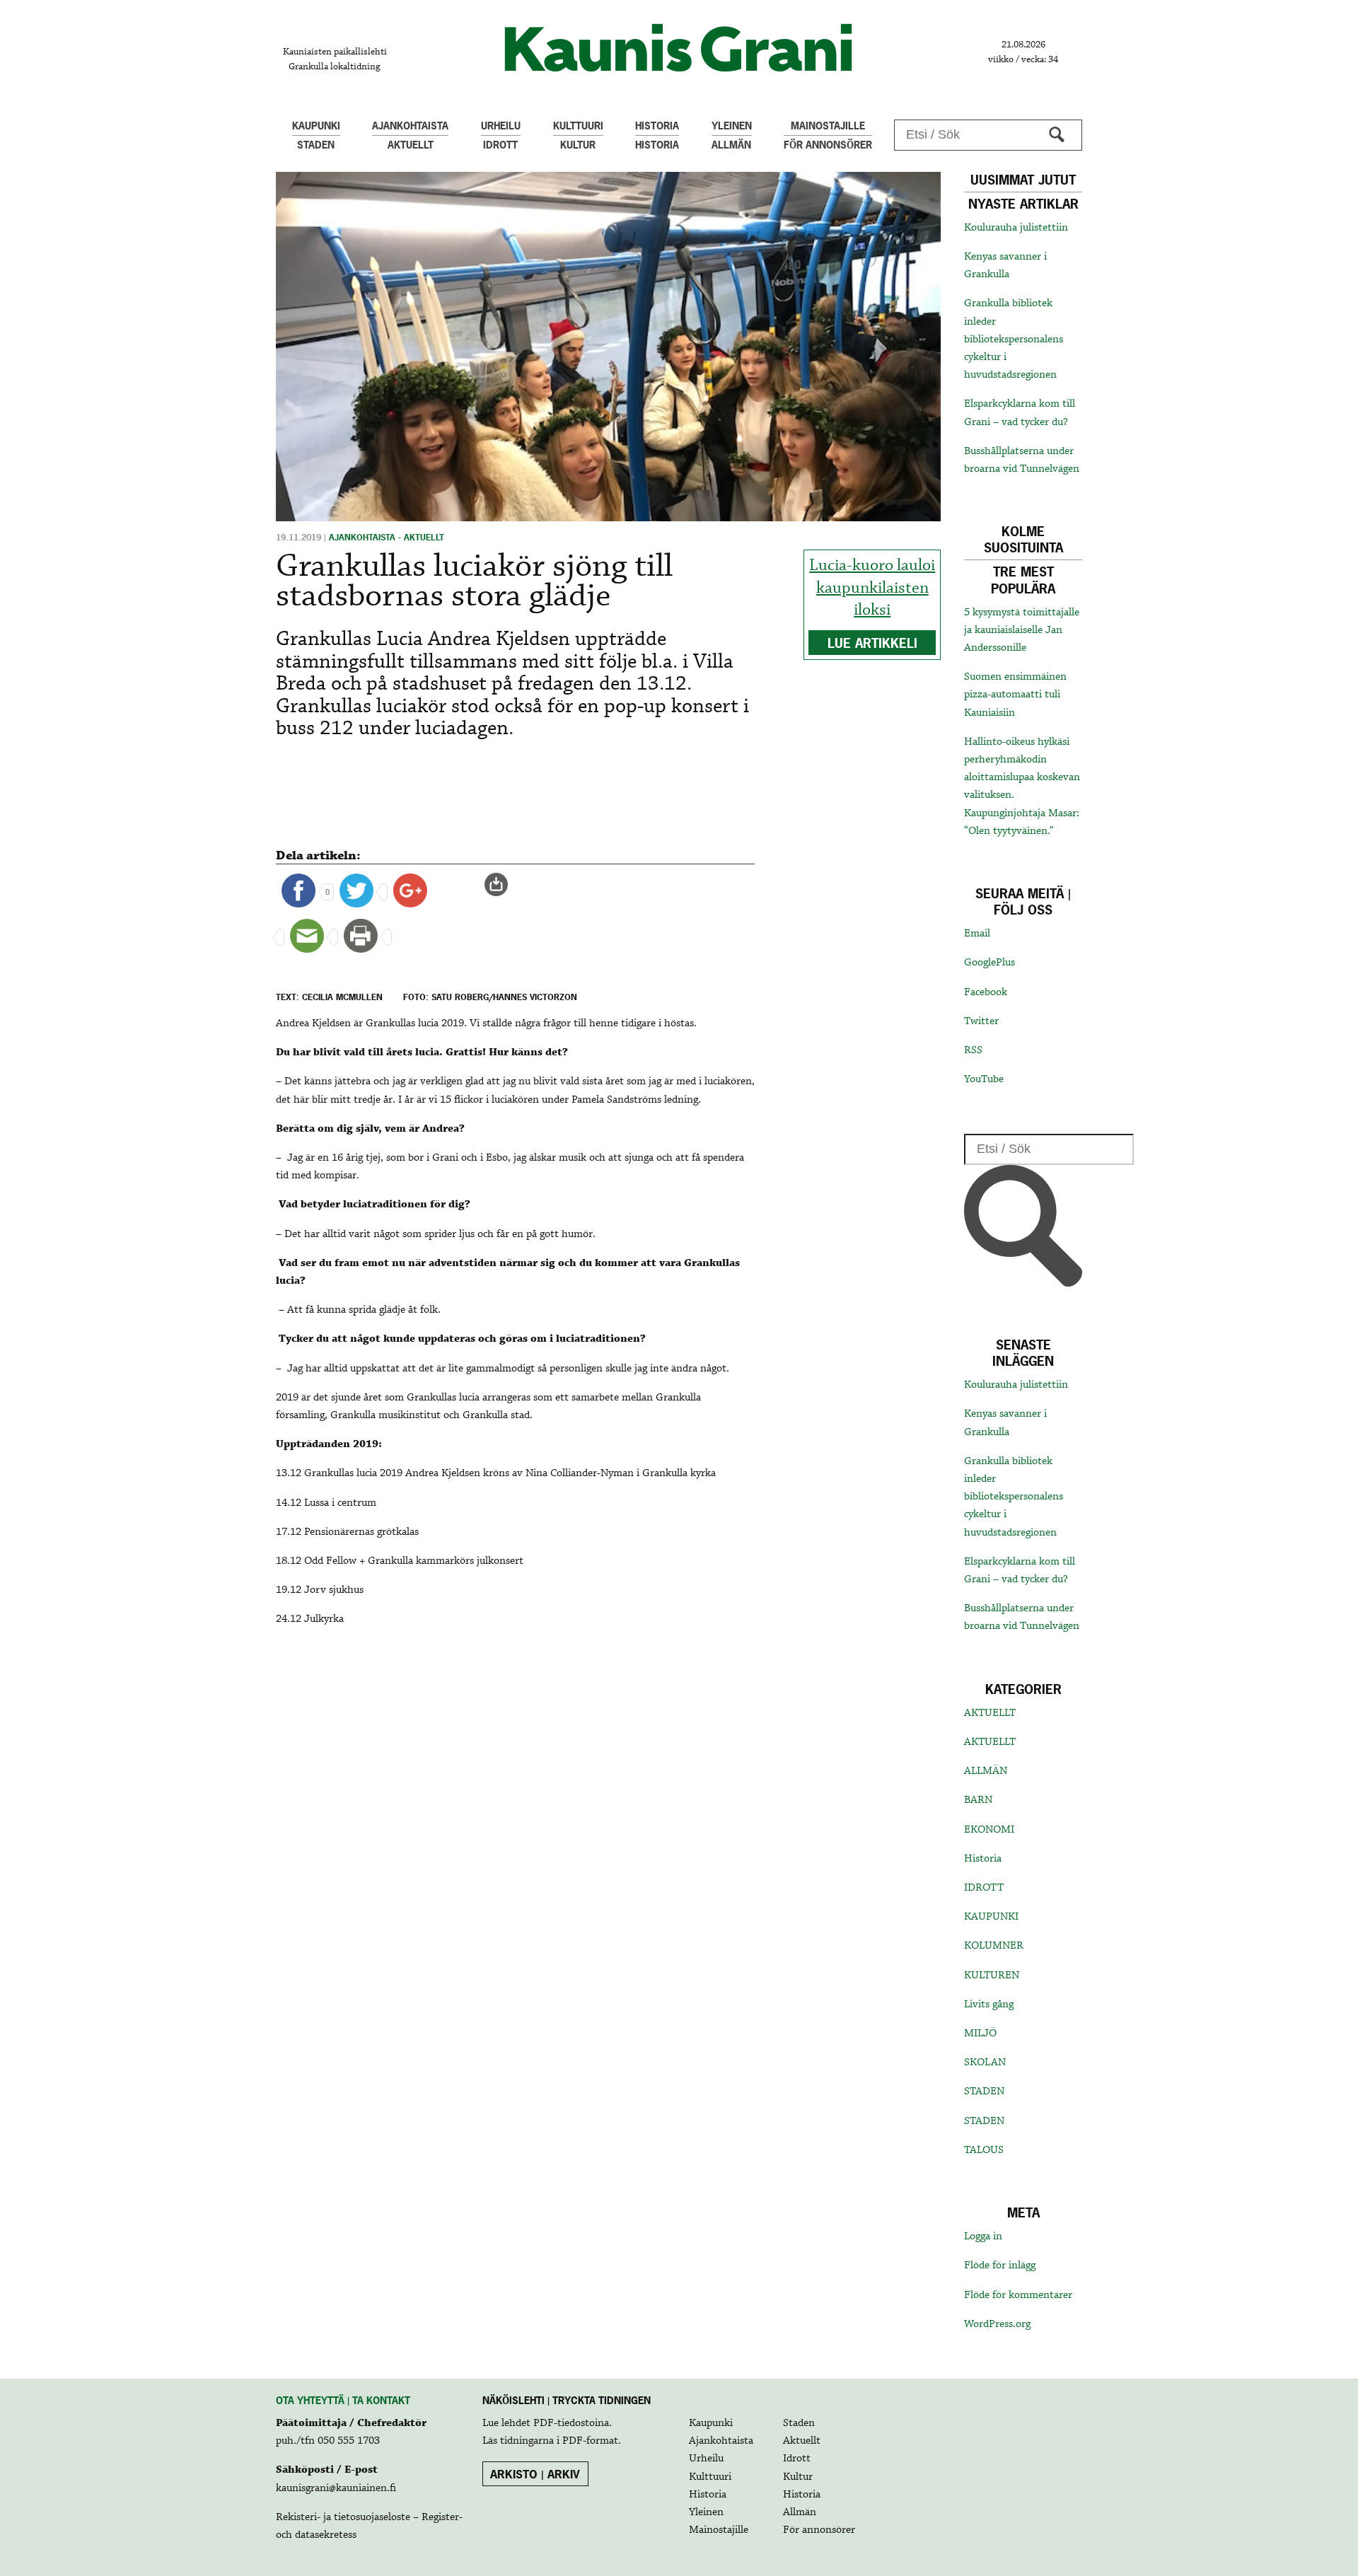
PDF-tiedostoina (571, 2423)
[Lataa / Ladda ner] (502, 885)
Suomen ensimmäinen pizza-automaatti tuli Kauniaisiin (1015, 695)
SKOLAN (985, 2062)
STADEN (984, 2091)
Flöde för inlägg (1000, 2265)
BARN (978, 1800)
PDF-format (590, 2441)
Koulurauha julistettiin (1016, 228)
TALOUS (984, 2150)
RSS (973, 1050)
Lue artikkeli (872, 643)
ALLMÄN (986, 1771)
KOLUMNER (994, 1946)
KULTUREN (992, 1975)
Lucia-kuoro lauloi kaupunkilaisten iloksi (872, 588)
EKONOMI (989, 1830)
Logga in (983, 2236)
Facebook (986, 992)
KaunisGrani (679, 48)
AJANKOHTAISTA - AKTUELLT (387, 538)
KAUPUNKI (991, 1917)
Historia (983, 1859)
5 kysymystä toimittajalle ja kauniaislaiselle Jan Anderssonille (1022, 630)
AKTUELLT (990, 1713)
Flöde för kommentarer (1018, 2295)
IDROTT (984, 1888)
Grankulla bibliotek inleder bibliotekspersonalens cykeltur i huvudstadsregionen (1014, 339)
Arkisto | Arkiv (535, 2474)
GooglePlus (990, 963)
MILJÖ (980, 2033)
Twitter (981, 1021)
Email (977, 934)
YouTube (984, 1079)
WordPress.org (997, 2324)
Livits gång (989, 2004)
